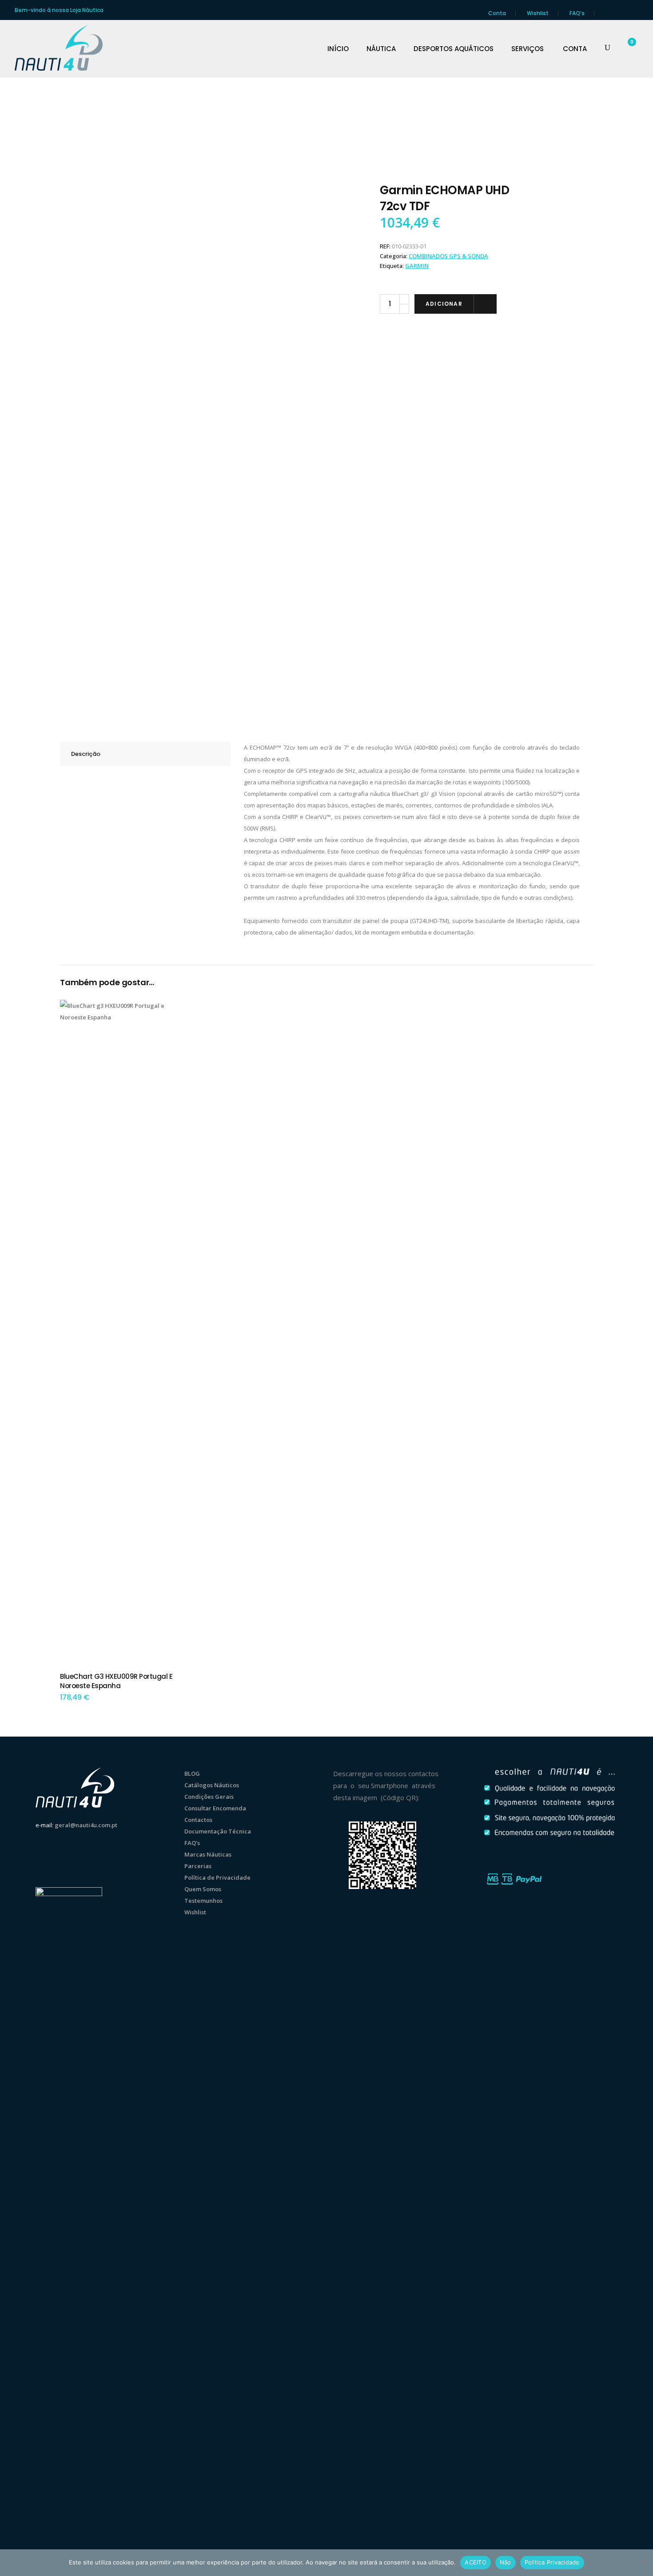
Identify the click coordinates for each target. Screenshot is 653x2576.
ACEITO (476, 2562)
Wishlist (538, 13)
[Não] (642, 2563)
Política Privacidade (552, 2562)
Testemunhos (203, 1901)
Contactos (198, 1820)
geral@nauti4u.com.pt (86, 1825)
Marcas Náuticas (208, 1854)
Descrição (86, 754)
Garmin (417, 266)
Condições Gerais (209, 1797)
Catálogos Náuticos (212, 1785)
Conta (497, 13)
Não (506, 2562)
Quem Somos (203, 1889)
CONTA (575, 49)
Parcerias (198, 1866)
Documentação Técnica (218, 1831)
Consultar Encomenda (215, 1808)
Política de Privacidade (217, 1877)
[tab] (145, 754)
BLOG (192, 1773)
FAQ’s (577, 13)
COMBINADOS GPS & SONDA (448, 256)
